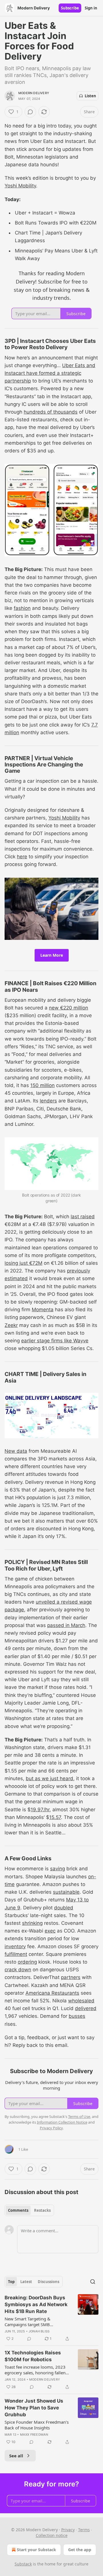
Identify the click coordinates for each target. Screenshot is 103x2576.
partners (71, 1977)
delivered (86, 2008)
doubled (64, 1908)
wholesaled (81, 2001)
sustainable (66, 1892)
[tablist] (29, 2210)
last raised (83, 1217)
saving (58, 1869)
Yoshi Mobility (20, 186)
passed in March (66, 1625)
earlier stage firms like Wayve (55, 1341)
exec (50, 1931)
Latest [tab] (26, 2282)
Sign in (91, 8)
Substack (23, 2564)
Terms (84, 2530)
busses (77, 2016)
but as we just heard (49, 1778)
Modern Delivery (34, 93)
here (22, 857)
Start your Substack (36, 2550)
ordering (27, 1962)
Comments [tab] (18, 2210)
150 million (42, 1085)
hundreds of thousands (51, 412)
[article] (51, 2318)
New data (16, 1451)
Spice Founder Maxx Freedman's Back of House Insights (37, 2425)
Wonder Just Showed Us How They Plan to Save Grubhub (34, 2408)
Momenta (43, 1310)
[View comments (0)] (30, 112)
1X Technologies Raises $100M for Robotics (33, 2356)
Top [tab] (11, 2282)
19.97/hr (40, 1810)
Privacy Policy (51, 2128)
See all (16, 2456)
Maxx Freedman (34, 2435)
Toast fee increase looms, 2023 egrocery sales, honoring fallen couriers (35, 2370)
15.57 (55, 1817)
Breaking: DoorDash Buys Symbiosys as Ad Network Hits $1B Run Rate (36, 2304)
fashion (22, 608)
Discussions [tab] (48, 2282)
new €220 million (69, 1008)
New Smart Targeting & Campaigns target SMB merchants (27, 2322)
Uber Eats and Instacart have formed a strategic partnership (50, 373)
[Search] (93, 2282)
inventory (15, 1946)
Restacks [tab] (42, 2210)
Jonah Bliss (39, 2331)
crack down (18, 1970)
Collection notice (52, 2535)
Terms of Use (79, 2116)
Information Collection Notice (62, 2122)
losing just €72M (23, 1263)
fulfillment (16, 1954)
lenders (48, 1101)
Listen (90, 96)
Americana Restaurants (52, 1993)
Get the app (80, 2550)
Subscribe (70, 8)
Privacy (68, 2530)
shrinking (32, 1923)
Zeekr (11, 1325)
